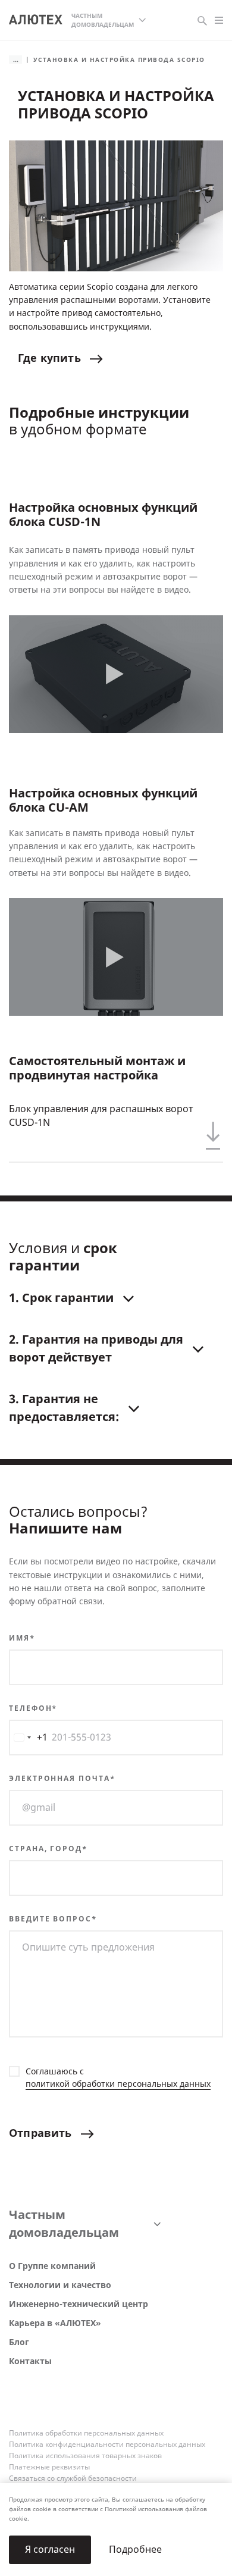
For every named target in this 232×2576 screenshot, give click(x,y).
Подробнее (135, 2550)
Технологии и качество (60, 2285)
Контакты (30, 2361)
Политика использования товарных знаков (85, 2456)
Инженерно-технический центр (79, 2304)
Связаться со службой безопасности (73, 2478)
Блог (19, 2342)
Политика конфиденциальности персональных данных (107, 2444)
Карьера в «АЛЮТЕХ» (55, 2323)
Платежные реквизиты (49, 2467)
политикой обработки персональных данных (118, 2084)
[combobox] (29, 1738)
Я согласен (50, 2550)
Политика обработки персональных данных (86, 2433)
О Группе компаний (52, 2266)
